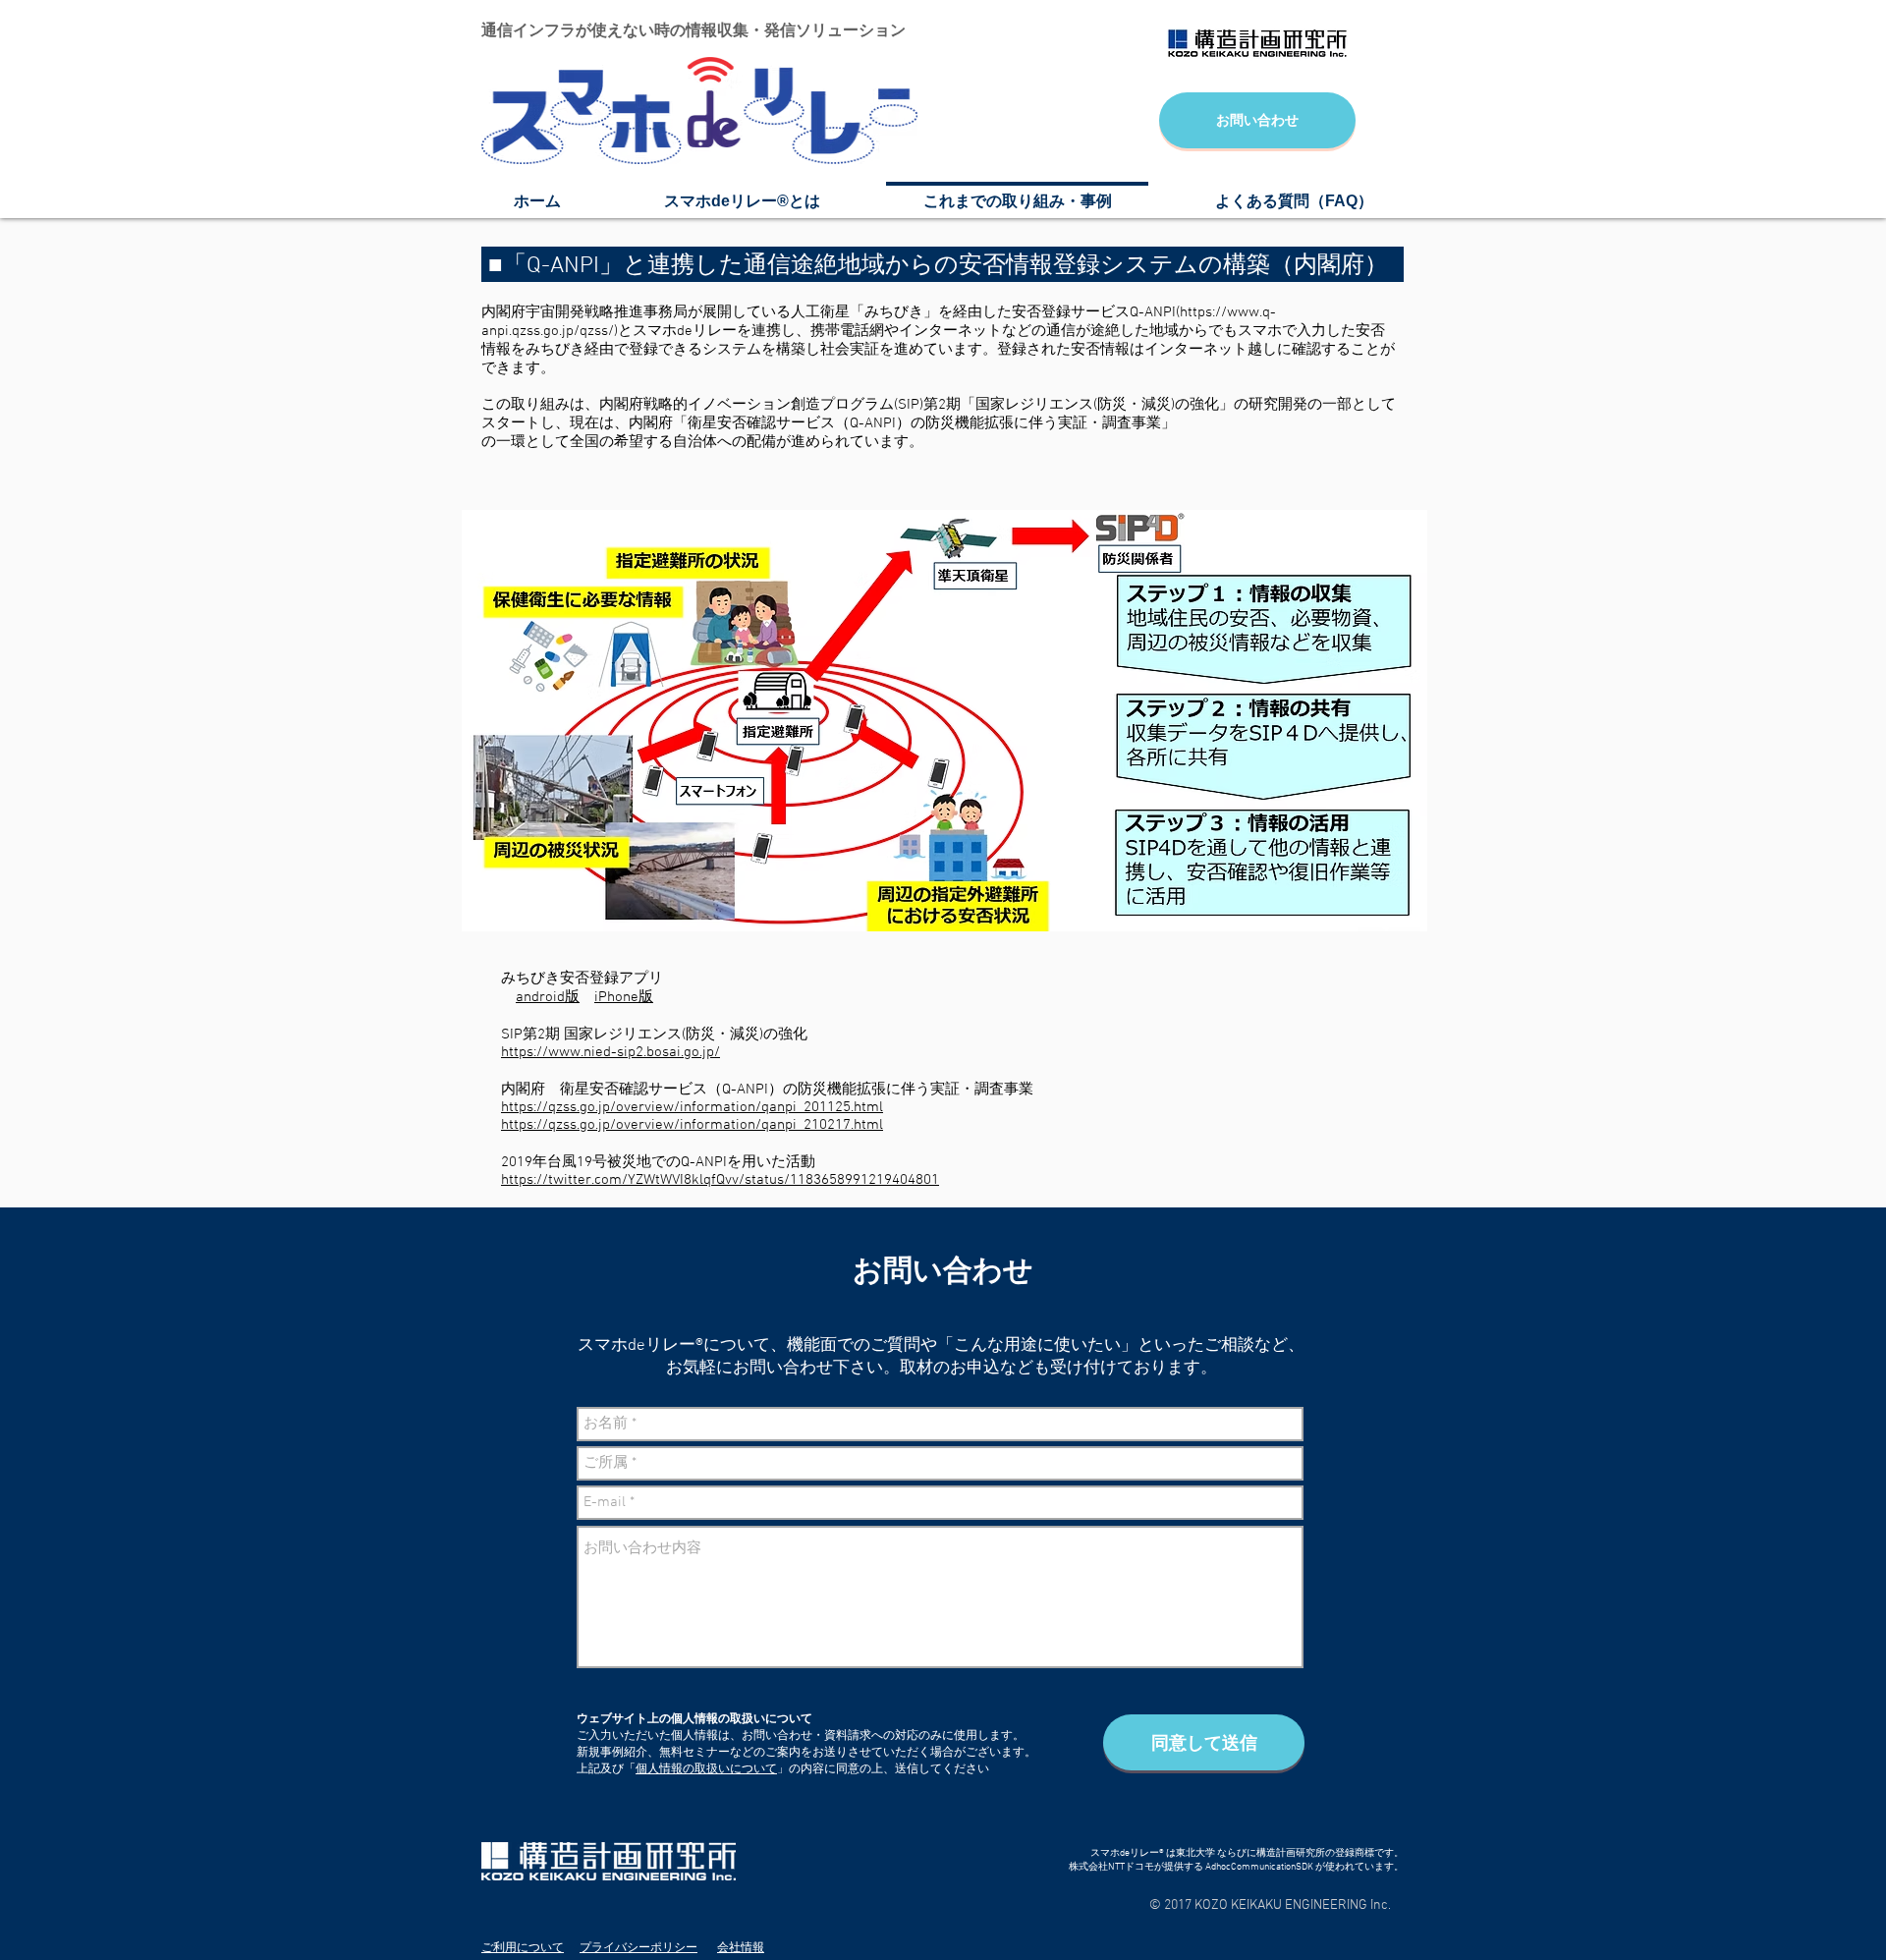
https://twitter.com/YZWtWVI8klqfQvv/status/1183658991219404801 (720, 1180)
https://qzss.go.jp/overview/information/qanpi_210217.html (692, 1125)
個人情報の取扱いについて (706, 1769)
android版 (548, 997)
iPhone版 (624, 997)
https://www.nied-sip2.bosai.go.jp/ (610, 1052)
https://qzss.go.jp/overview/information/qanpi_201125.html (692, 1107)
